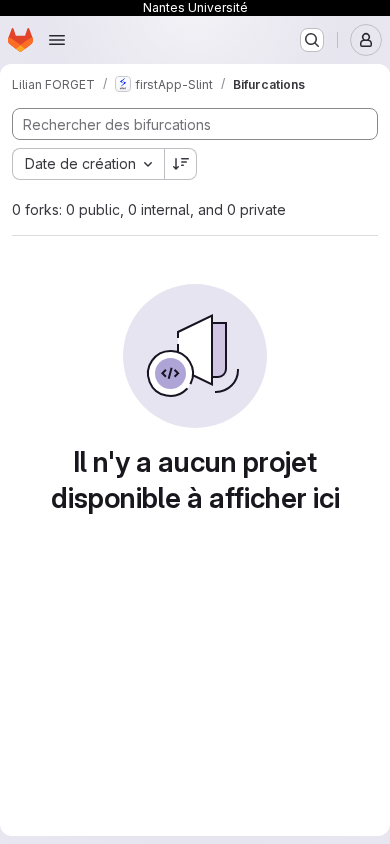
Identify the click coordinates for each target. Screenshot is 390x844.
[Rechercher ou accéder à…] (312, 40)
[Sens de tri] (181, 164)
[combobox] (88, 164)
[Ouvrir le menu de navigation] (57, 40)
